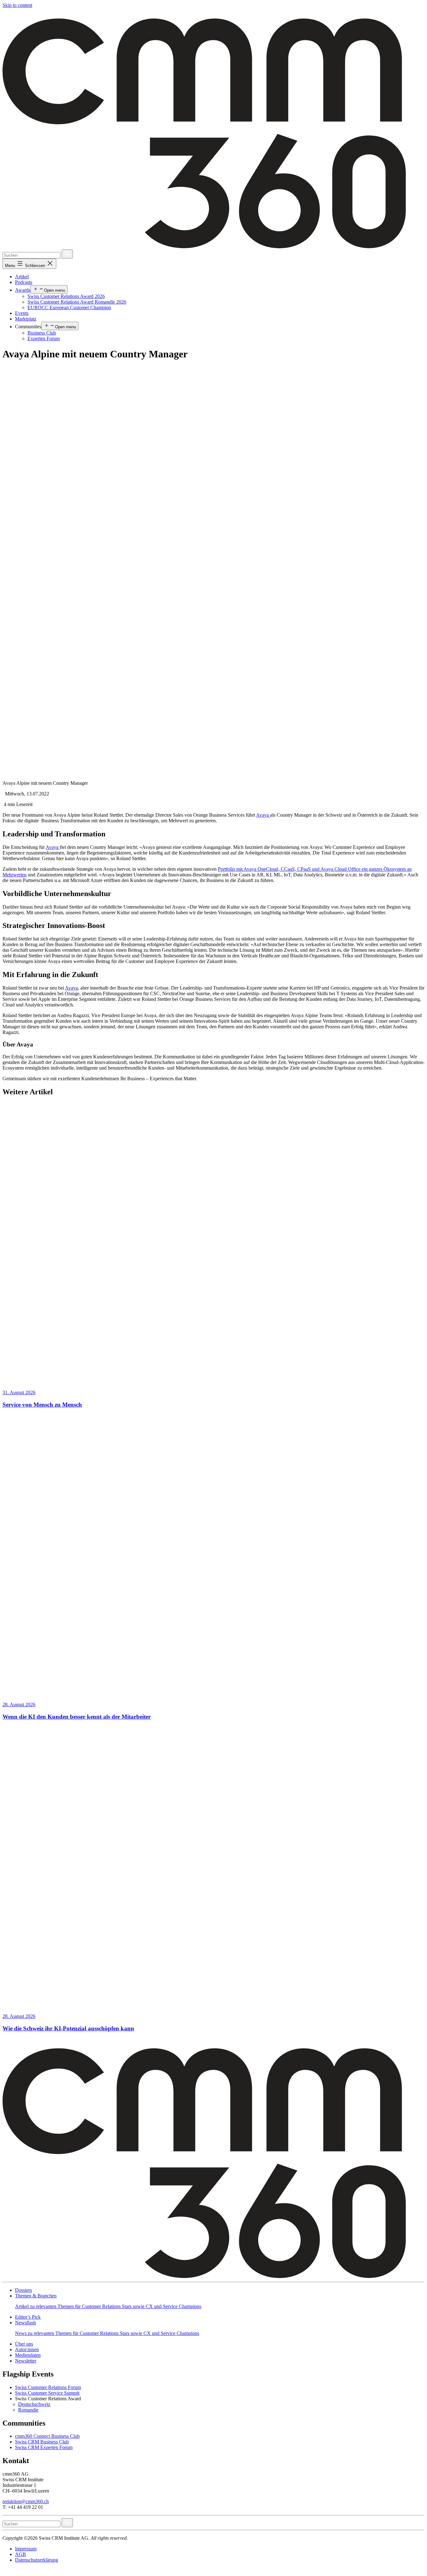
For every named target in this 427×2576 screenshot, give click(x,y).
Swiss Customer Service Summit (47, 2393)
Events (22, 313)
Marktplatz (26, 319)
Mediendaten (28, 2355)
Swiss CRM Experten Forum (44, 2447)
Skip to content (17, 5)
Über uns (24, 2344)
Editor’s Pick (28, 2317)
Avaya (263, 815)
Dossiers (23, 2290)
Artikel (22, 277)
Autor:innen (27, 2349)
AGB (20, 2554)
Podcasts (24, 282)
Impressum (26, 2549)
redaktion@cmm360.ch (26, 2501)
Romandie (28, 2410)
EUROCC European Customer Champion (69, 308)
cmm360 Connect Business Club (47, 2436)
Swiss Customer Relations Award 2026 (66, 296)
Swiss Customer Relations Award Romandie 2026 (77, 302)
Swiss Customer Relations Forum (48, 2387)
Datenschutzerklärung (37, 2560)
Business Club (42, 333)
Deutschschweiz (34, 2404)
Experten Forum (44, 338)
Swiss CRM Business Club (42, 2442)
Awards (23, 290)
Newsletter (26, 2361)
